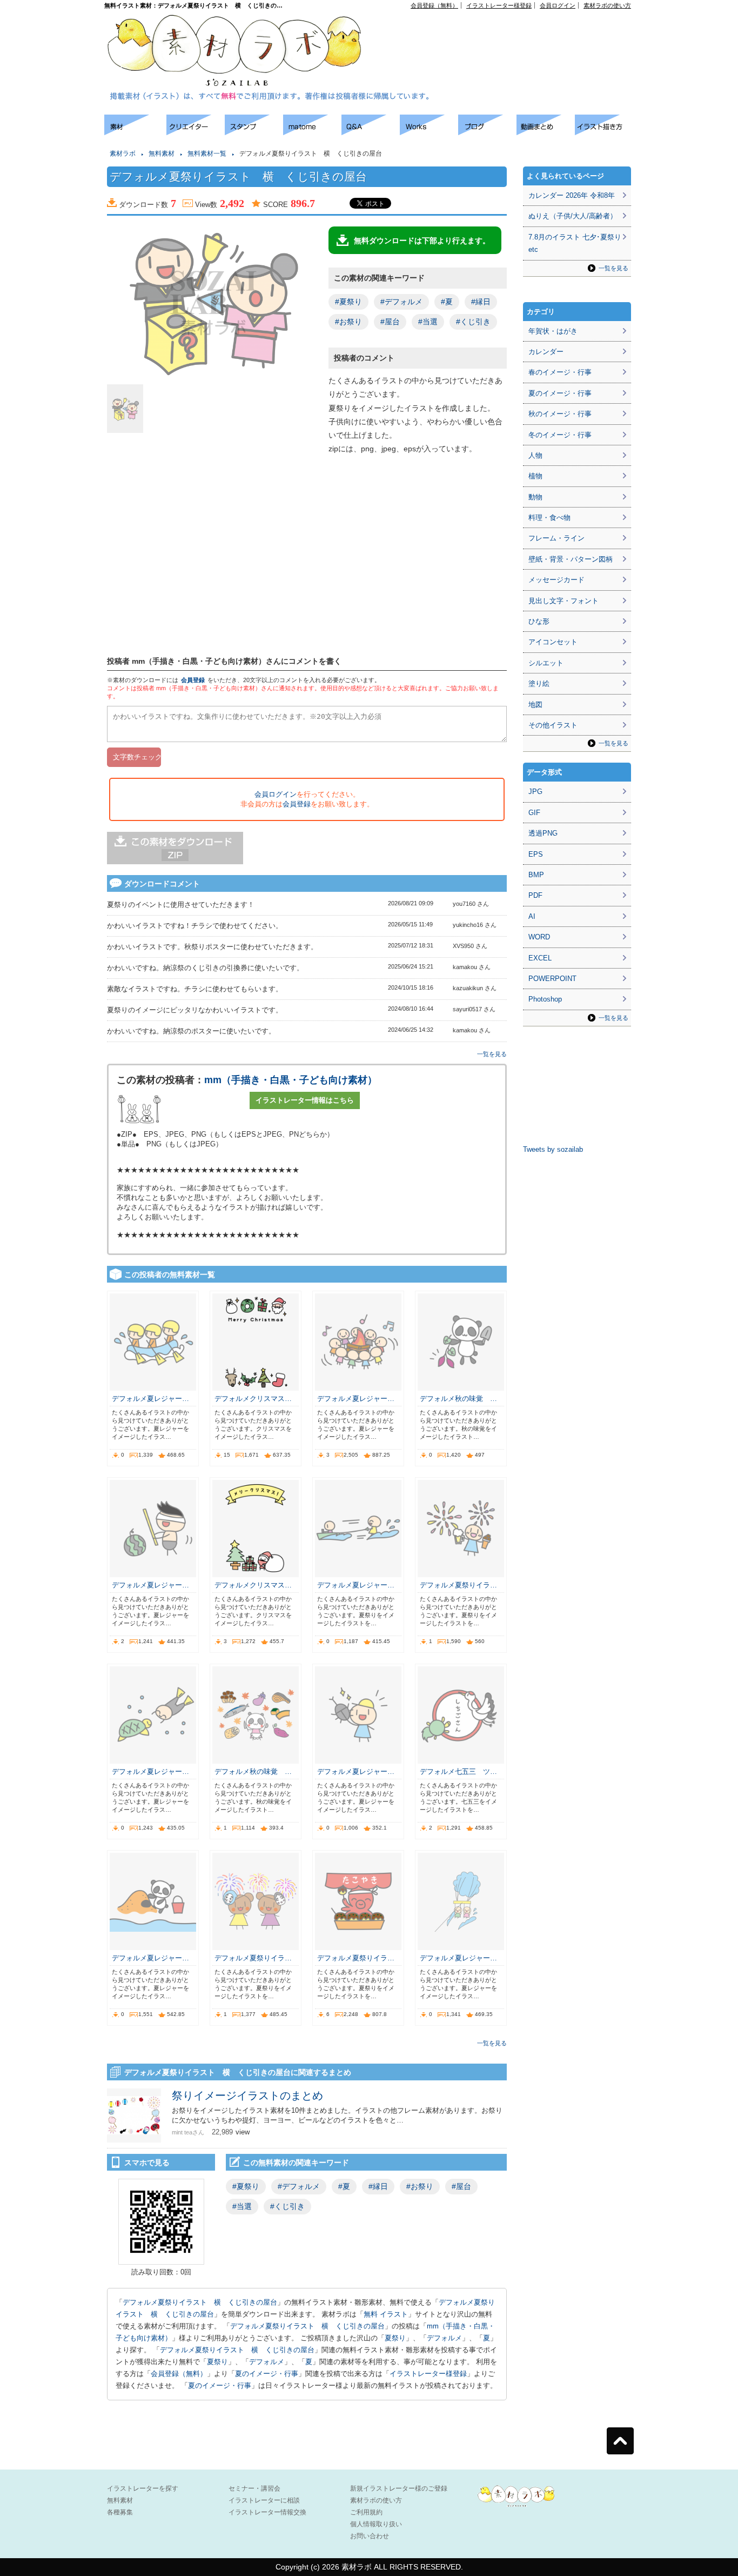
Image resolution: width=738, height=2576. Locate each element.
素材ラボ (123, 154)
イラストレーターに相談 (264, 2500)
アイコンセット (553, 642)
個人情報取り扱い (376, 2524)
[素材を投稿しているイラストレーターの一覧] (196, 132)
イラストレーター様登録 (499, 5)
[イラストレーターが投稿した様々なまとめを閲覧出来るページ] (312, 132)
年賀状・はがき (553, 331)
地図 (535, 705)
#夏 (447, 302)
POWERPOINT (552, 979)
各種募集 (120, 2512)
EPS (536, 854)
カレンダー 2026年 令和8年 (572, 195)
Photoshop (545, 999)
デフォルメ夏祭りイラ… (458, 1585)
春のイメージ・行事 (560, 372)
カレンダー (546, 352)
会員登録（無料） (434, 5)
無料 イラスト (386, 2314)
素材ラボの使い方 (607, 5)
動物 (535, 497)
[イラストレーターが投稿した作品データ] (429, 132)
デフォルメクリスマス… (253, 1399)
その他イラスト (553, 725)
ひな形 (539, 621)
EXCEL (540, 958)
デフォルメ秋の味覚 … (458, 1399)
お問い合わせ (370, 2536)
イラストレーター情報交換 (267, 2512)
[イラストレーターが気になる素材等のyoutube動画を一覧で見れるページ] (546, 132)
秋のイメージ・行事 (560, 414)
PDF (535, 895)
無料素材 (162, 154)
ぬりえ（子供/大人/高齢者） (573, 216)
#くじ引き (473, 322)
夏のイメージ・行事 (267, 2374)
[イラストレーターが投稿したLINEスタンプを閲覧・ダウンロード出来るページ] (254, 132)
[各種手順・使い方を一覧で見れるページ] (604, 132)
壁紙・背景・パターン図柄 (571, 559)
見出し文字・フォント (563, 601)
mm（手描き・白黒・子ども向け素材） (291, 1080)
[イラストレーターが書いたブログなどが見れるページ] (487, 132)
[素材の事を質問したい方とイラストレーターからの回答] (371, 132)
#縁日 (481, 302)
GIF (534, 813)
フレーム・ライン (556, 538)
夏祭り (395, 2338)
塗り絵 (539, 683)
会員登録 (193, 680)
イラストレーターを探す (143, 2488)
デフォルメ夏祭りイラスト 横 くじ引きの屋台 (200, 2302)
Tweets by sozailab (553, 1149)
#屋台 (390, 322)
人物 (535, 455)
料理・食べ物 (549, 518)
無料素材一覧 (207, 154)
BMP (536, 875)
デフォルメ (444, 2338)
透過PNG (543, 833)
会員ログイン (558, 5)
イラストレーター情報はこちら (305, 1100)
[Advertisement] (507, 33)
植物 (535, 476)
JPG (535, 792)
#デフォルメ (401, 302)
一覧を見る (492, 1054)
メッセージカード (556, 580)
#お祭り (348, 322)
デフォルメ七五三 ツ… (458, 1771)
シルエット (546, 663)
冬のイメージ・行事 (560, 435)
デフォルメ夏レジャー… (150, 1399)
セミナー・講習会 (254, 2488)
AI (532, 916)
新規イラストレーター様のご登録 (399, 2488)
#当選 (428, 322)
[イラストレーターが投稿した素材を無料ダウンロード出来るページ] (135, 132)
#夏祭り (348, 302)
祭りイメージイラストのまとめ (247, 2095)
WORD (539, 937)
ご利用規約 (366, 2512)
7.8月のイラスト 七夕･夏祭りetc (575, 243)
